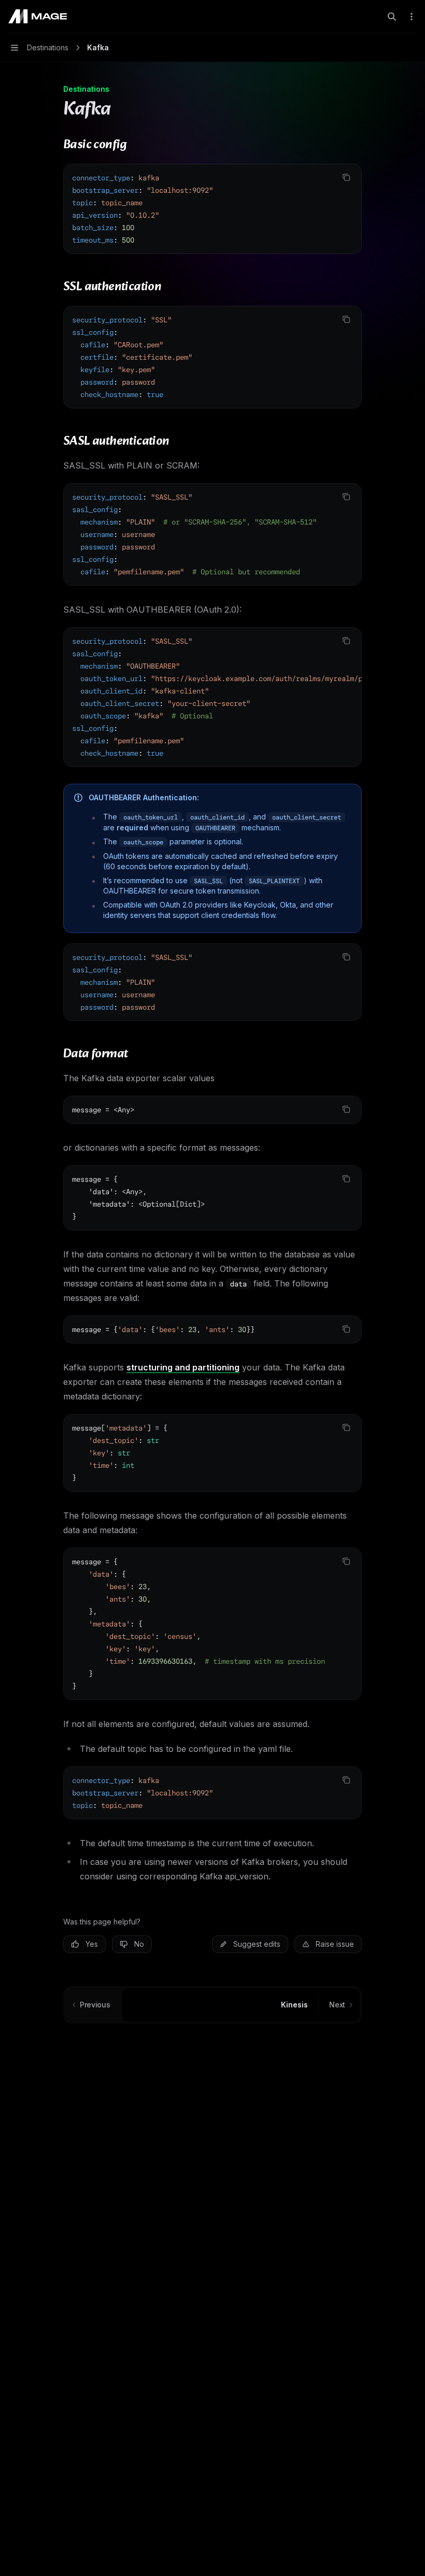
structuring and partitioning (183, 1367)
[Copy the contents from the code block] (346, 177)
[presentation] (212, 534)
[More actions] (412, 17)
